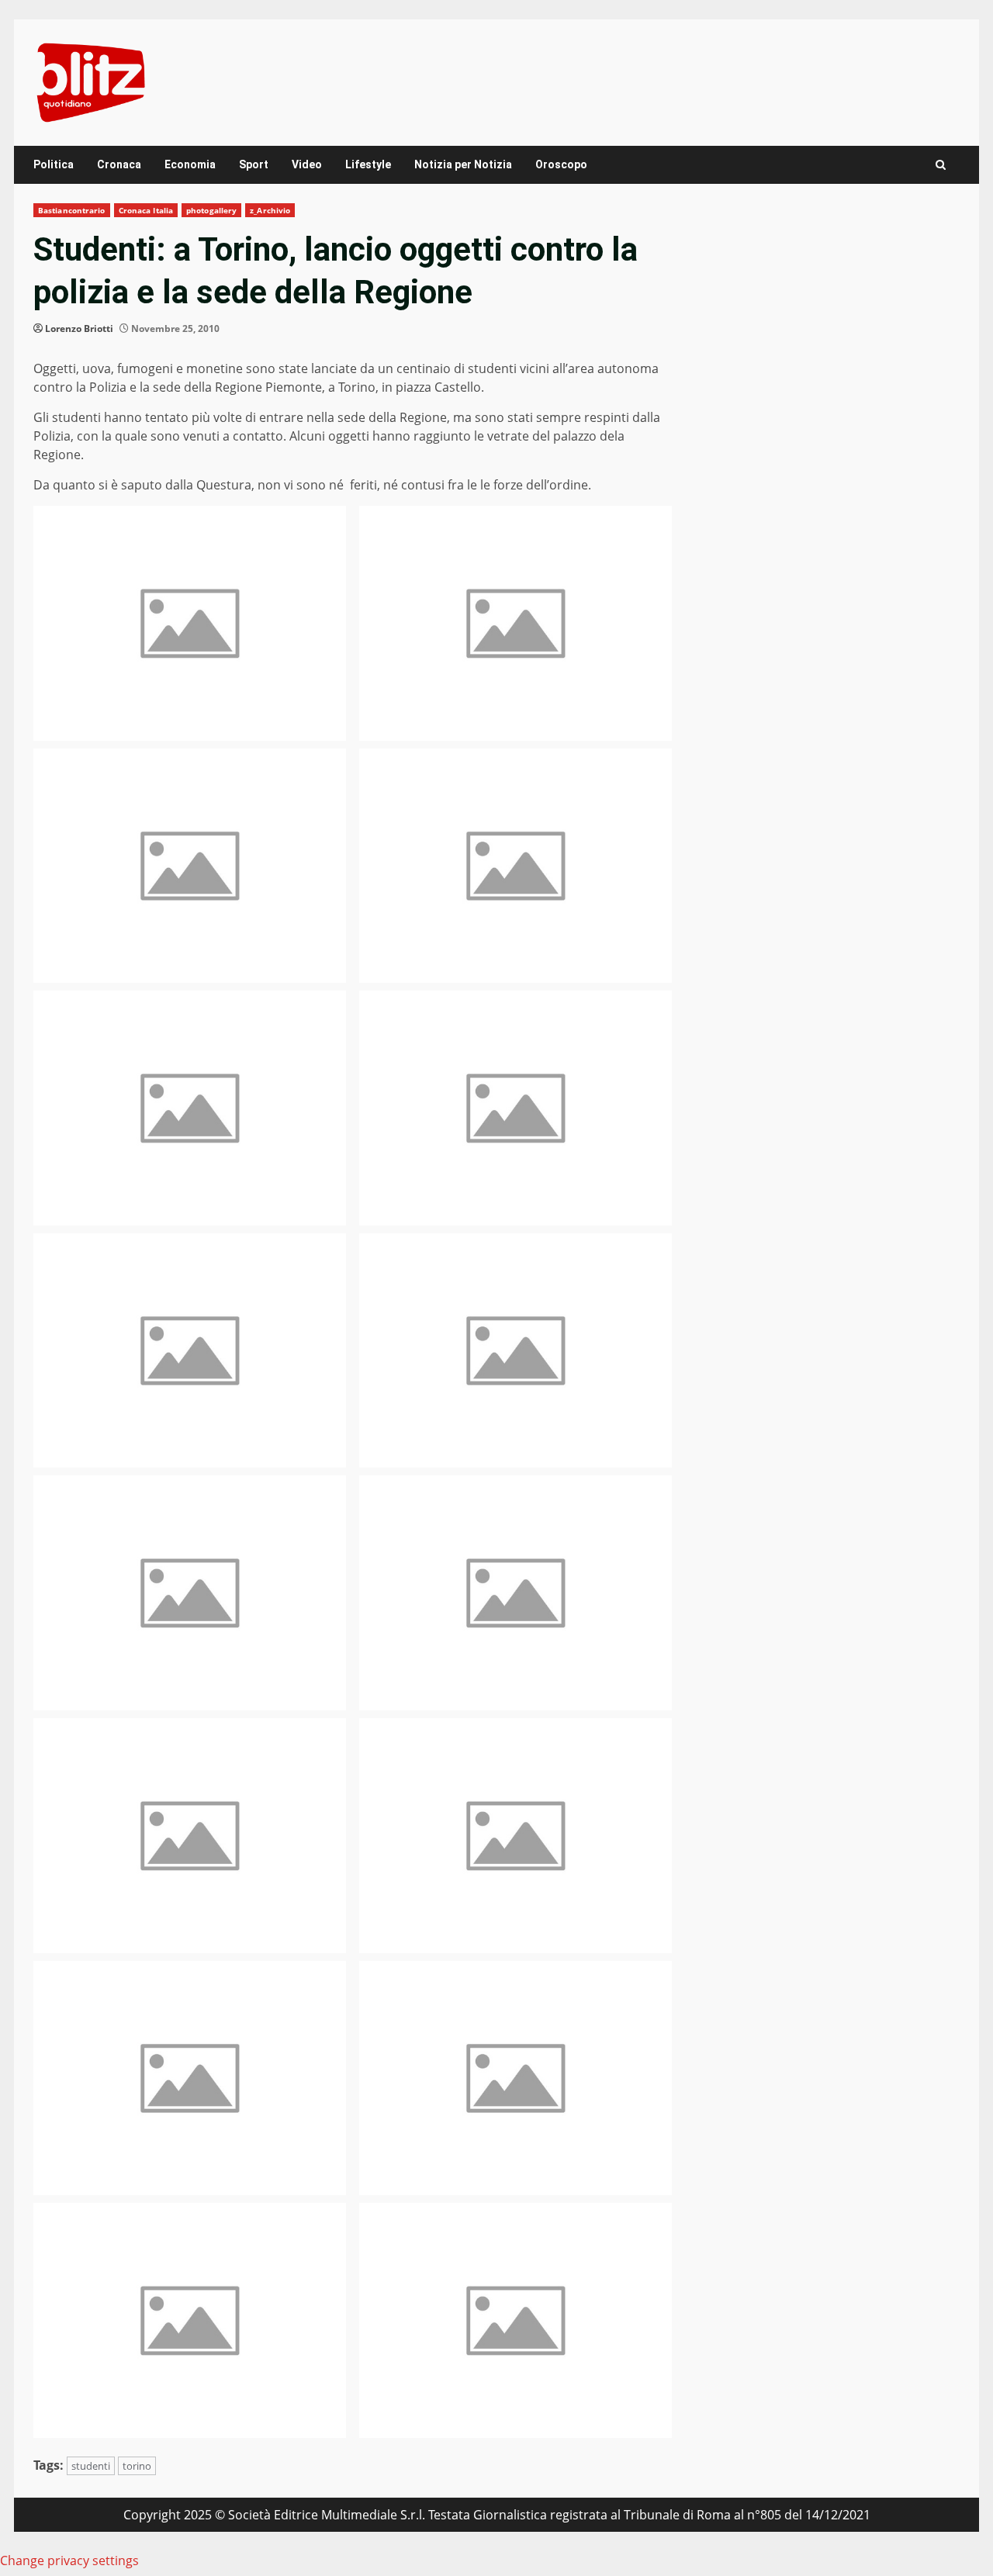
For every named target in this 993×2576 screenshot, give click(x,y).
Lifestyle (368, 164)
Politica (54, 164)
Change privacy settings (69, 2560)
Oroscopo (561, 164)
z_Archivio (270, 210)
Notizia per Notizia (463, 164)
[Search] (941, 165)
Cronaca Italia (146, 210)
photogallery (211, 210)
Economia (190, 164)
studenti (91, 2466)
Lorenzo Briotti (79, 328)
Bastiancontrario (72, 210)
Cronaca (119, 164)
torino (137, 2466)
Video (307, 164)
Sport (254, 164)
